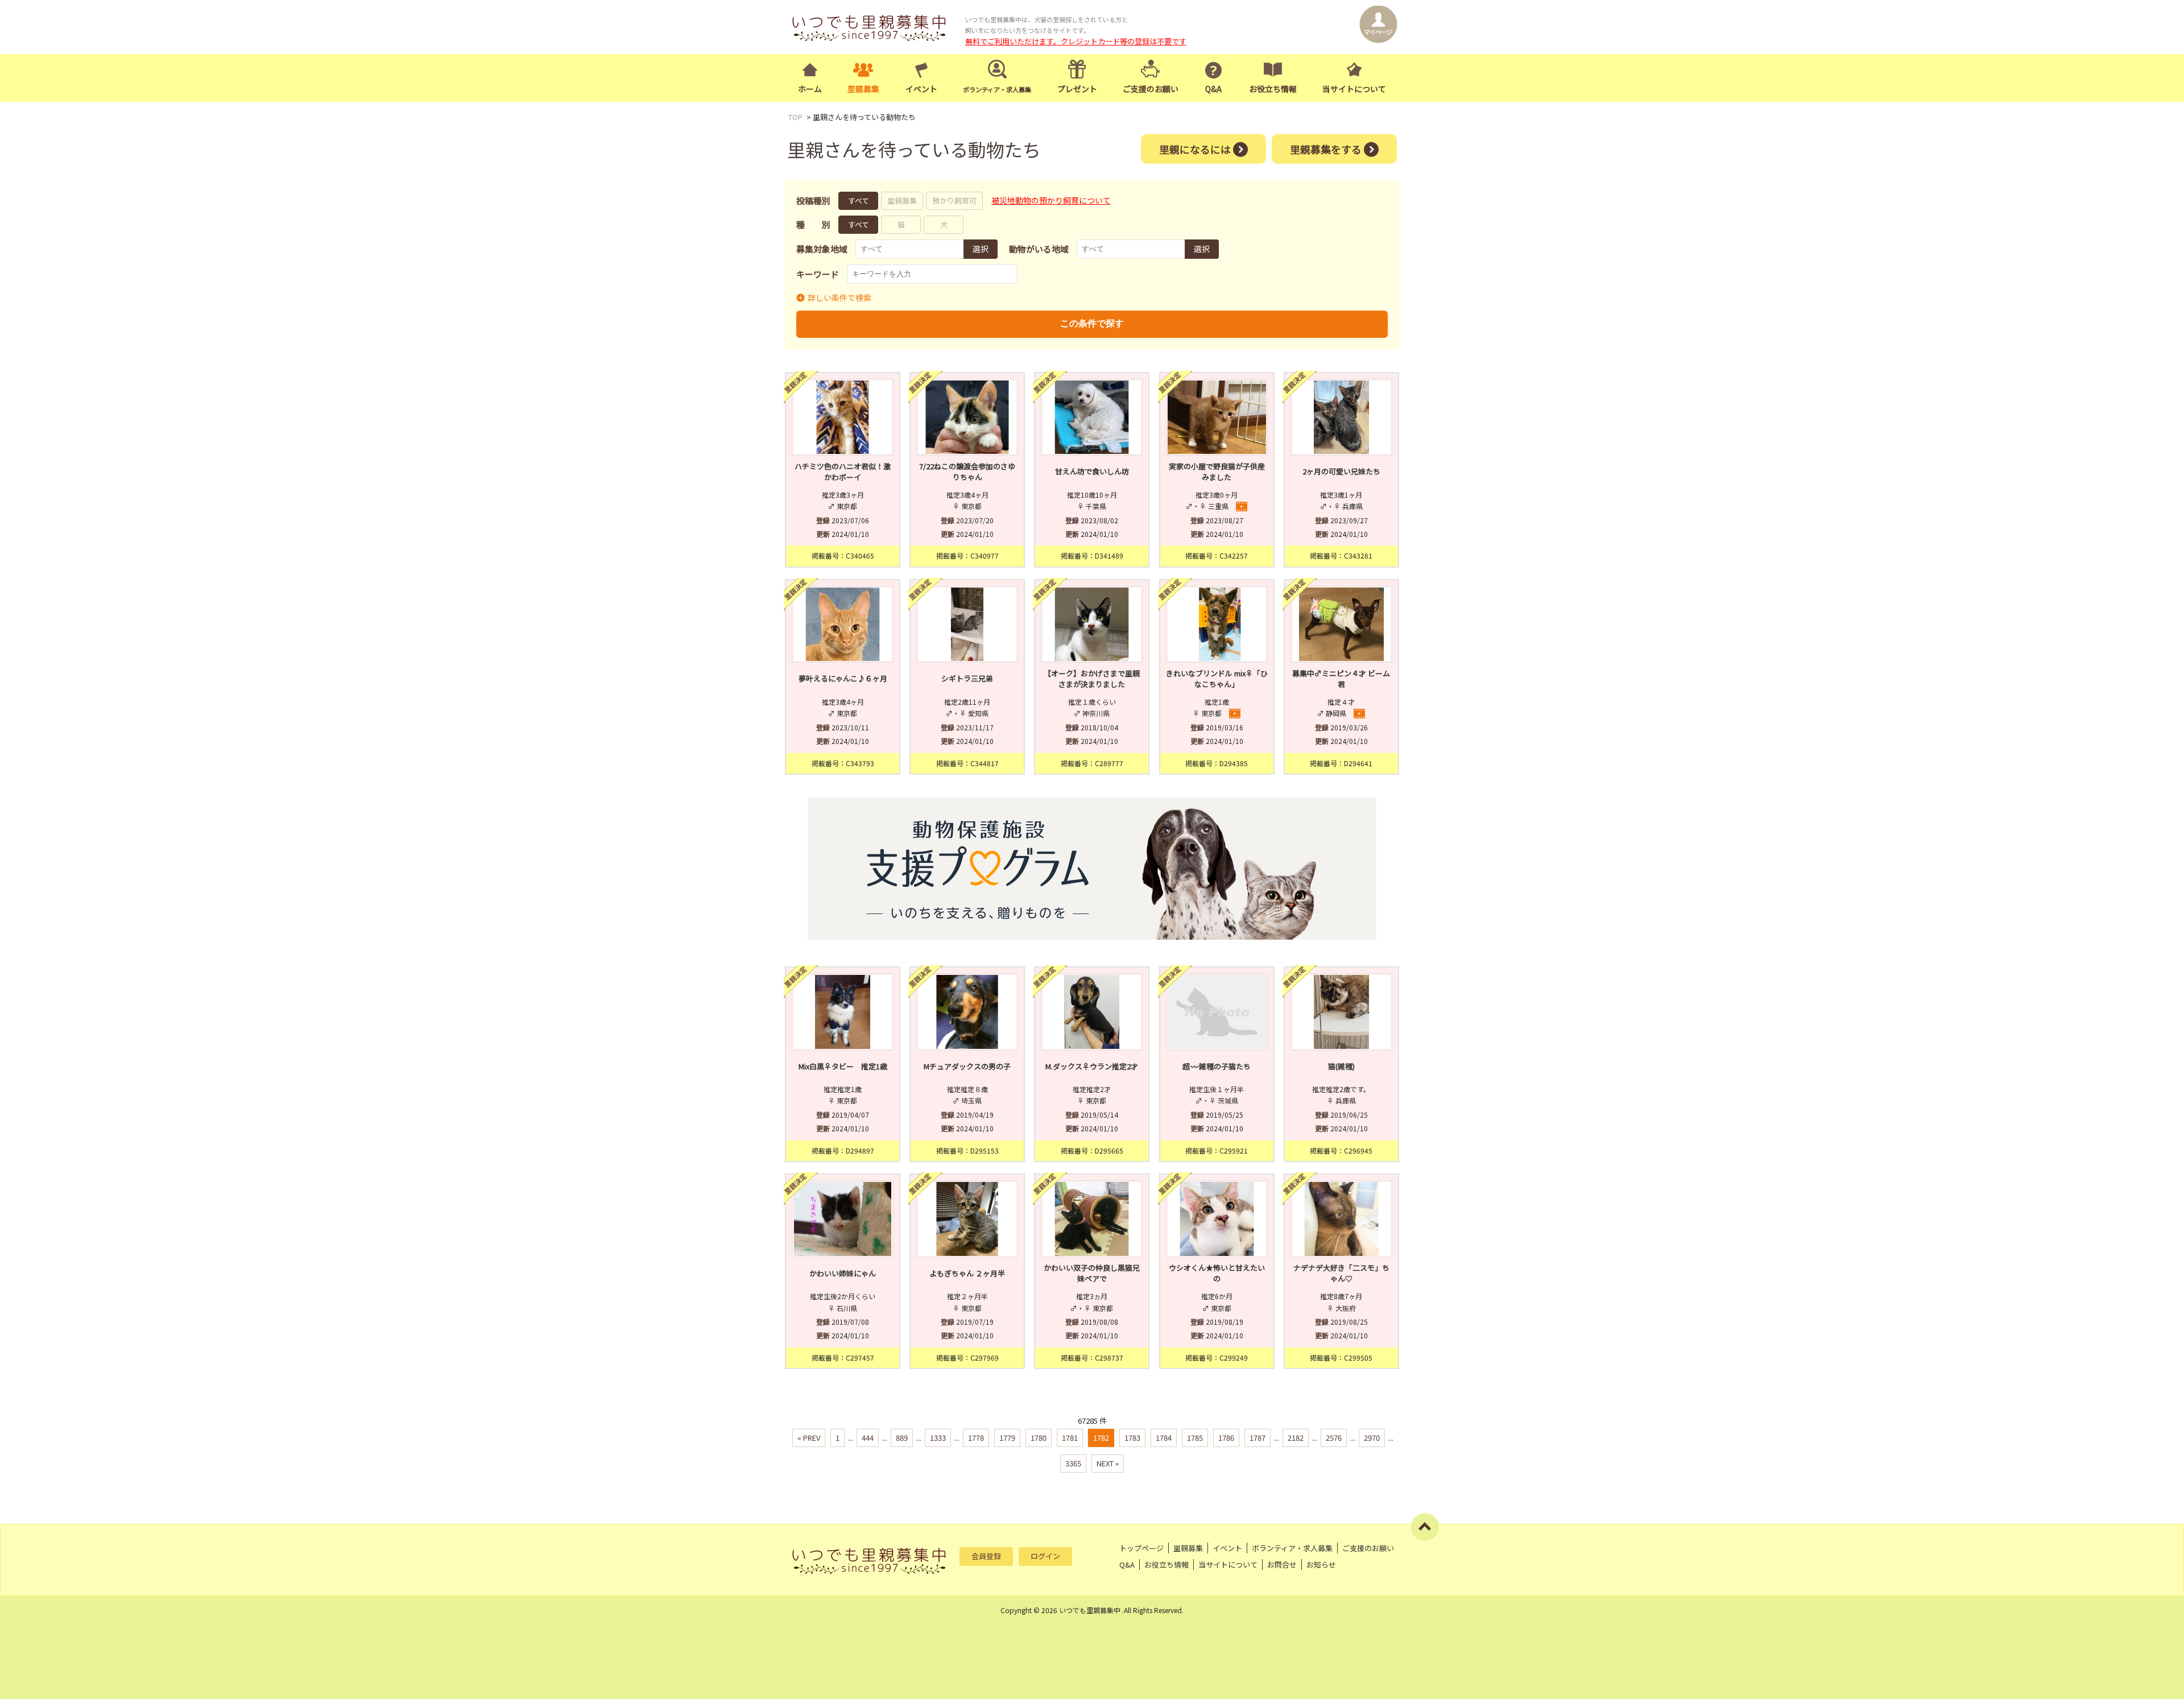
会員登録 (986, 1556)
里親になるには (1195, 148)
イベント (921, 89)
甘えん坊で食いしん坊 (1092, 471)
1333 (938, 1438)
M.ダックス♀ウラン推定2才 (1092, 1066)
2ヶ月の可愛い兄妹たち (1341, 471)
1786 (1226, 1438)
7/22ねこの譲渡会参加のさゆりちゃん (967, 472)
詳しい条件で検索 (839, 297)
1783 (1132, 1438)
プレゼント (1077, 89)
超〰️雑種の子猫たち (1217, 1066)
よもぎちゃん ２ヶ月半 (967, 1273)
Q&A (1213, 89)
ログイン (1045, 1556)
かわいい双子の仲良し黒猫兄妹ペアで (1092, 1273)
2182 (1296, 1438)
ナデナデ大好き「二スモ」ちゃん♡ (1341, 1273)
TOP (795, 117)
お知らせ (1321, 1564)
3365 (1073, 1463)
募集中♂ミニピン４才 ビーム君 (1341, 679)
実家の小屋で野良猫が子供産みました (1217, 472)
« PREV (809, 1438)
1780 (1039, 1438)
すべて (859, 201)
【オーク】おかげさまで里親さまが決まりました (1092, 679)
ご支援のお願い (1151, 89)
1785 (1195, 1438)
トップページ (1141, 1548)
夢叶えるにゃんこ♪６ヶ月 (843, 678)
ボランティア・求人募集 (1292, 1548)
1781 (1070, 1438)
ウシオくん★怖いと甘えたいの (1217, 1273)
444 (868, 1438)
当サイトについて (1354, 89)
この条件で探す (1092, 323)
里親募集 (863, 89)
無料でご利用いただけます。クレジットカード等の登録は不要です (1076, 41)
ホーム (810, 89)
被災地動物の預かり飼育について (1051, 200)
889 (902, 1438)
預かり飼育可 (954, 201)
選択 (981, 249)
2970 (1372, 1438)
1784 (1164, 1438)
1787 (1258, 1438)
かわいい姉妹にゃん (843, 1273)
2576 (1334, 1438)
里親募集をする (1326, 148)
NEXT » (1108, 1463)
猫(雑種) (1341, 1066)
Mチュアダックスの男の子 (967, 1066)
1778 (976, 1438)
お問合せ (1282, 1564)
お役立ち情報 (1273, 89)
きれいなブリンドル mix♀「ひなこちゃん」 (1217, 679)
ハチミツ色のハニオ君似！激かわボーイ (843, 472)
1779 (1007, 1438)
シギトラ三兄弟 (967, 678)
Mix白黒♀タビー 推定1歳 (843, 1066)
